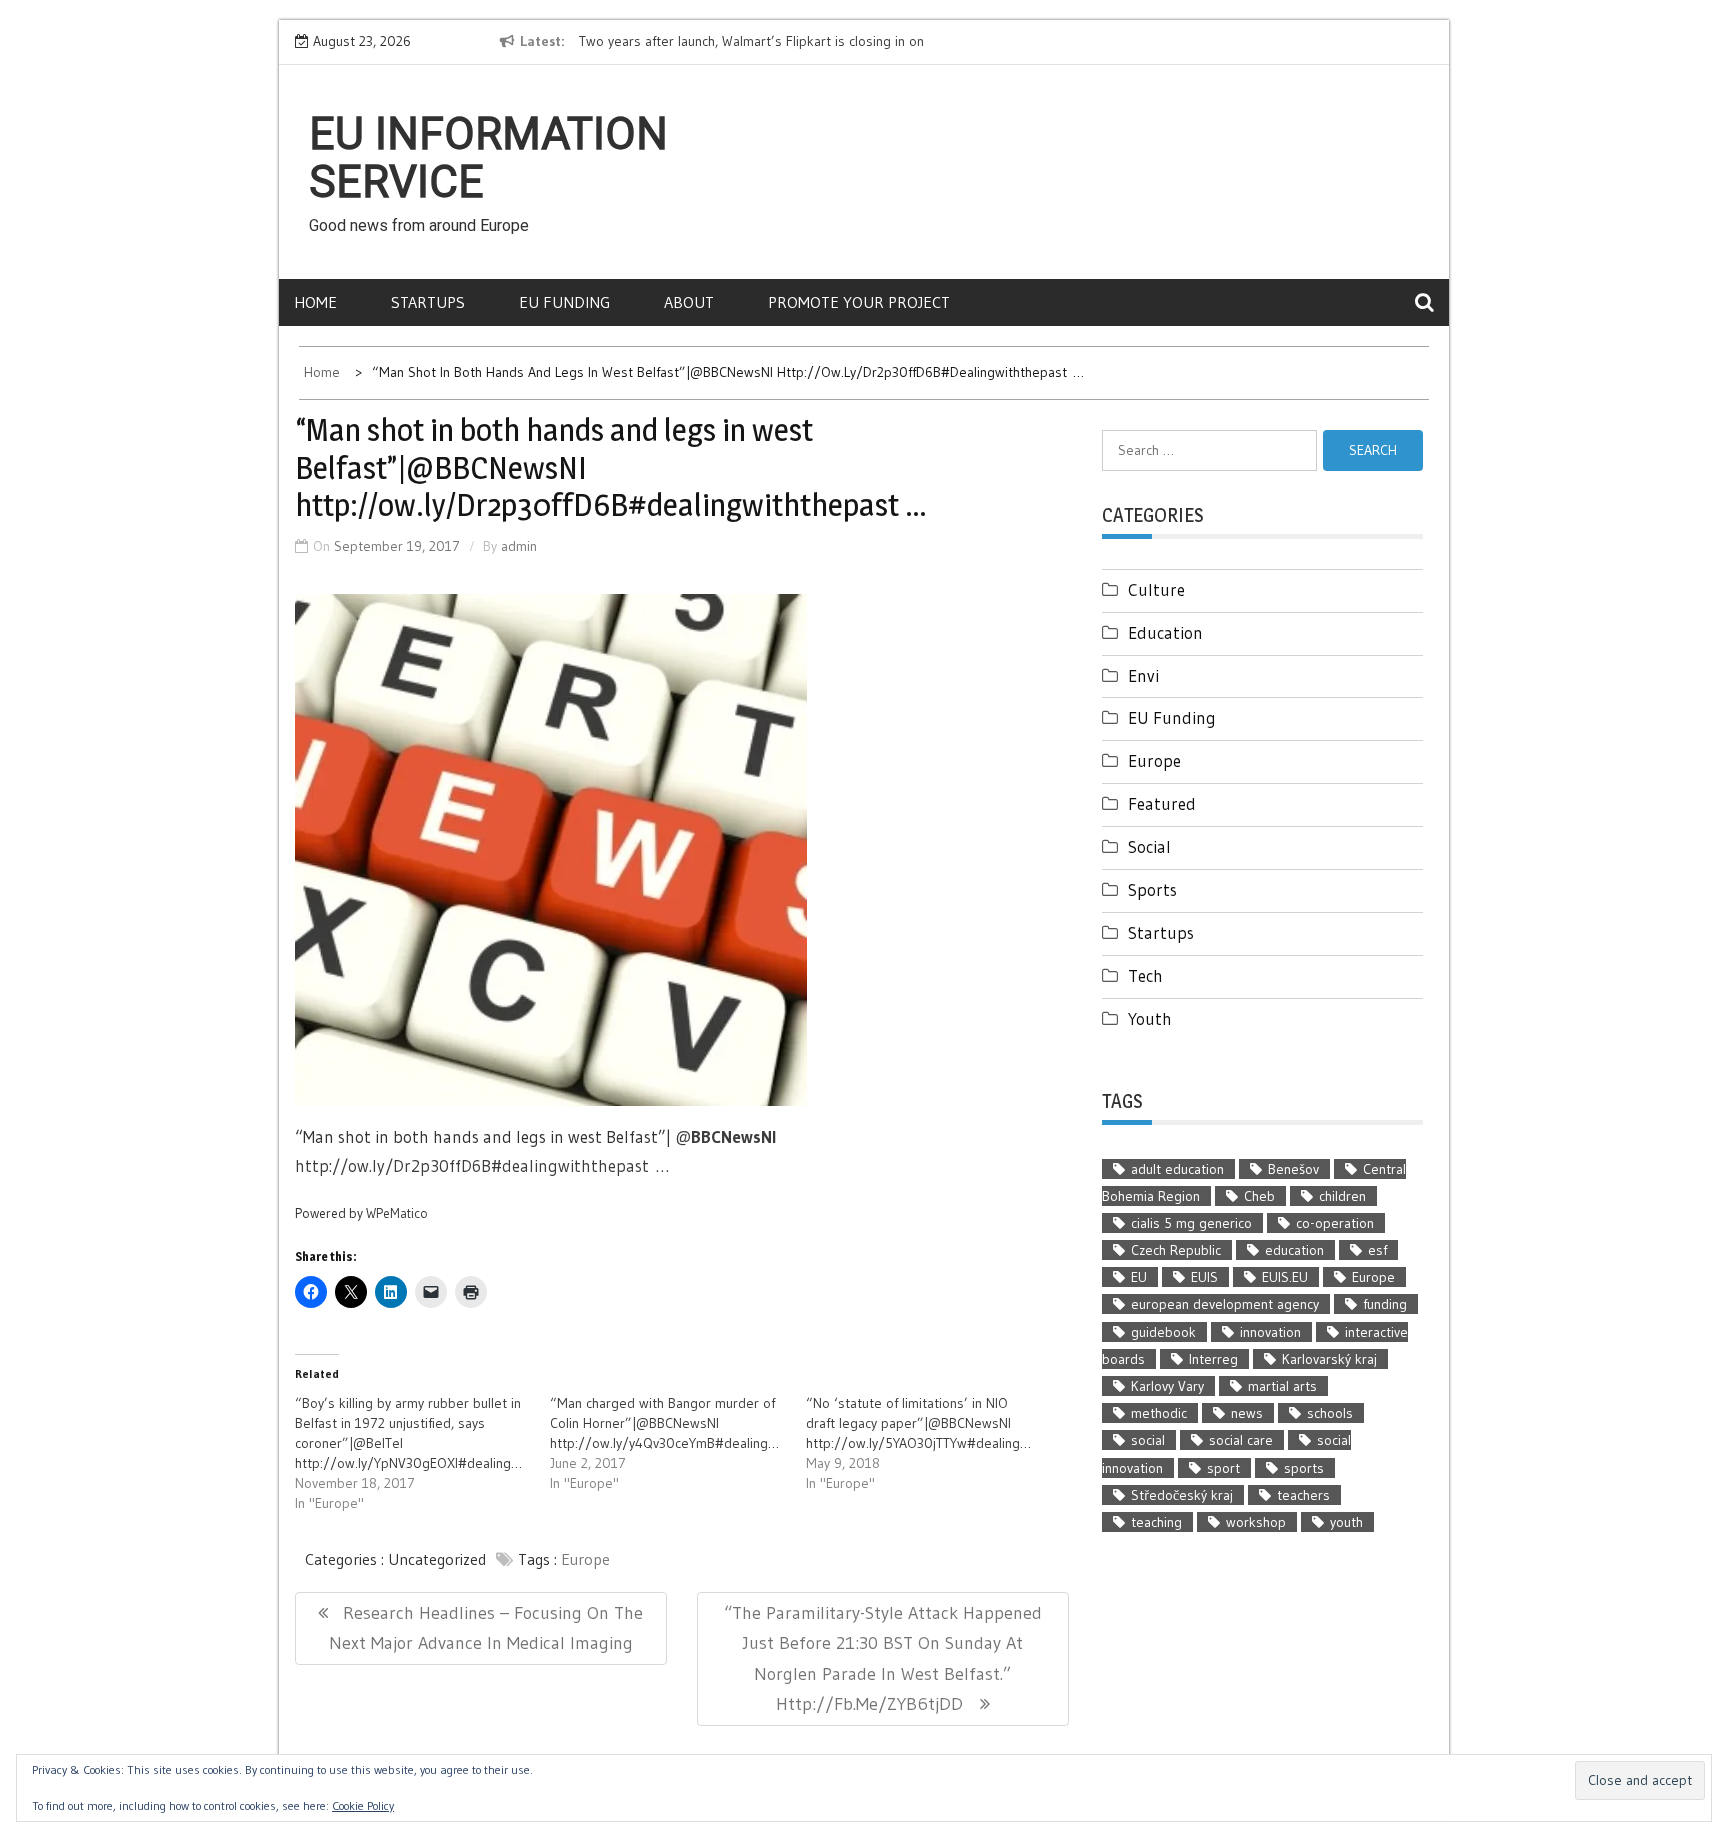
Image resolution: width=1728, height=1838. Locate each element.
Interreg (1213, 1359)
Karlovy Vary (1167, 1386)
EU (1139, 1277)
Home (315, 302)
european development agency (1225, 1304)
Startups (428, 302)
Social (1149, 846)
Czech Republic (1176, 1250)
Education (1165, 632)
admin (519, 546)
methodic (1159, 1413)
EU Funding (564, 302)
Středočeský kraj (1182, 1495)
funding (1385, 1304)
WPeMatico (397, 1213)
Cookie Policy (363, 1805)
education (1294, 1250)
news (1247, 1413)
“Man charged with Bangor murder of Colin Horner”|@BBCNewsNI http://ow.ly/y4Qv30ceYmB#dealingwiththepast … (703, 1423)
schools (1330, 1413)
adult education (1177, 1169)
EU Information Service (488, 158)
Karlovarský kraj (1329, 1359)
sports (1304, 1468)
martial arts (1282, 1386)
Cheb (1259, 1196)
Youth (1150, 1018)
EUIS (1204, 1277)
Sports (1152, 889)
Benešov (1293, 1169)
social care (1241, 1440)
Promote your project (859, 302)
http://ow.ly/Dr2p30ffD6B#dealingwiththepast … (482, 1165)
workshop (1256, 1522)
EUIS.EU (1285, 1277)
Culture (1156, 589)
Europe (585, 1559)
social (1148, 1440)
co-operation (1335, 1223)
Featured (1162, 803)
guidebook (1163, 1332)
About (689, 302)
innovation (1270, 1332)
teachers (1303, 1495)
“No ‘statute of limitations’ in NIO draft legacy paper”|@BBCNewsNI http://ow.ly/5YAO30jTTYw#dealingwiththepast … (957, 1423)
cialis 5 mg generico (1191, 1223)
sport (1223, 1468)
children (1342, 1196)
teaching (1156, 1522)
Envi (1143, 675)
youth (1346, 1522)
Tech (1145, 975)
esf (1377, 1250)
